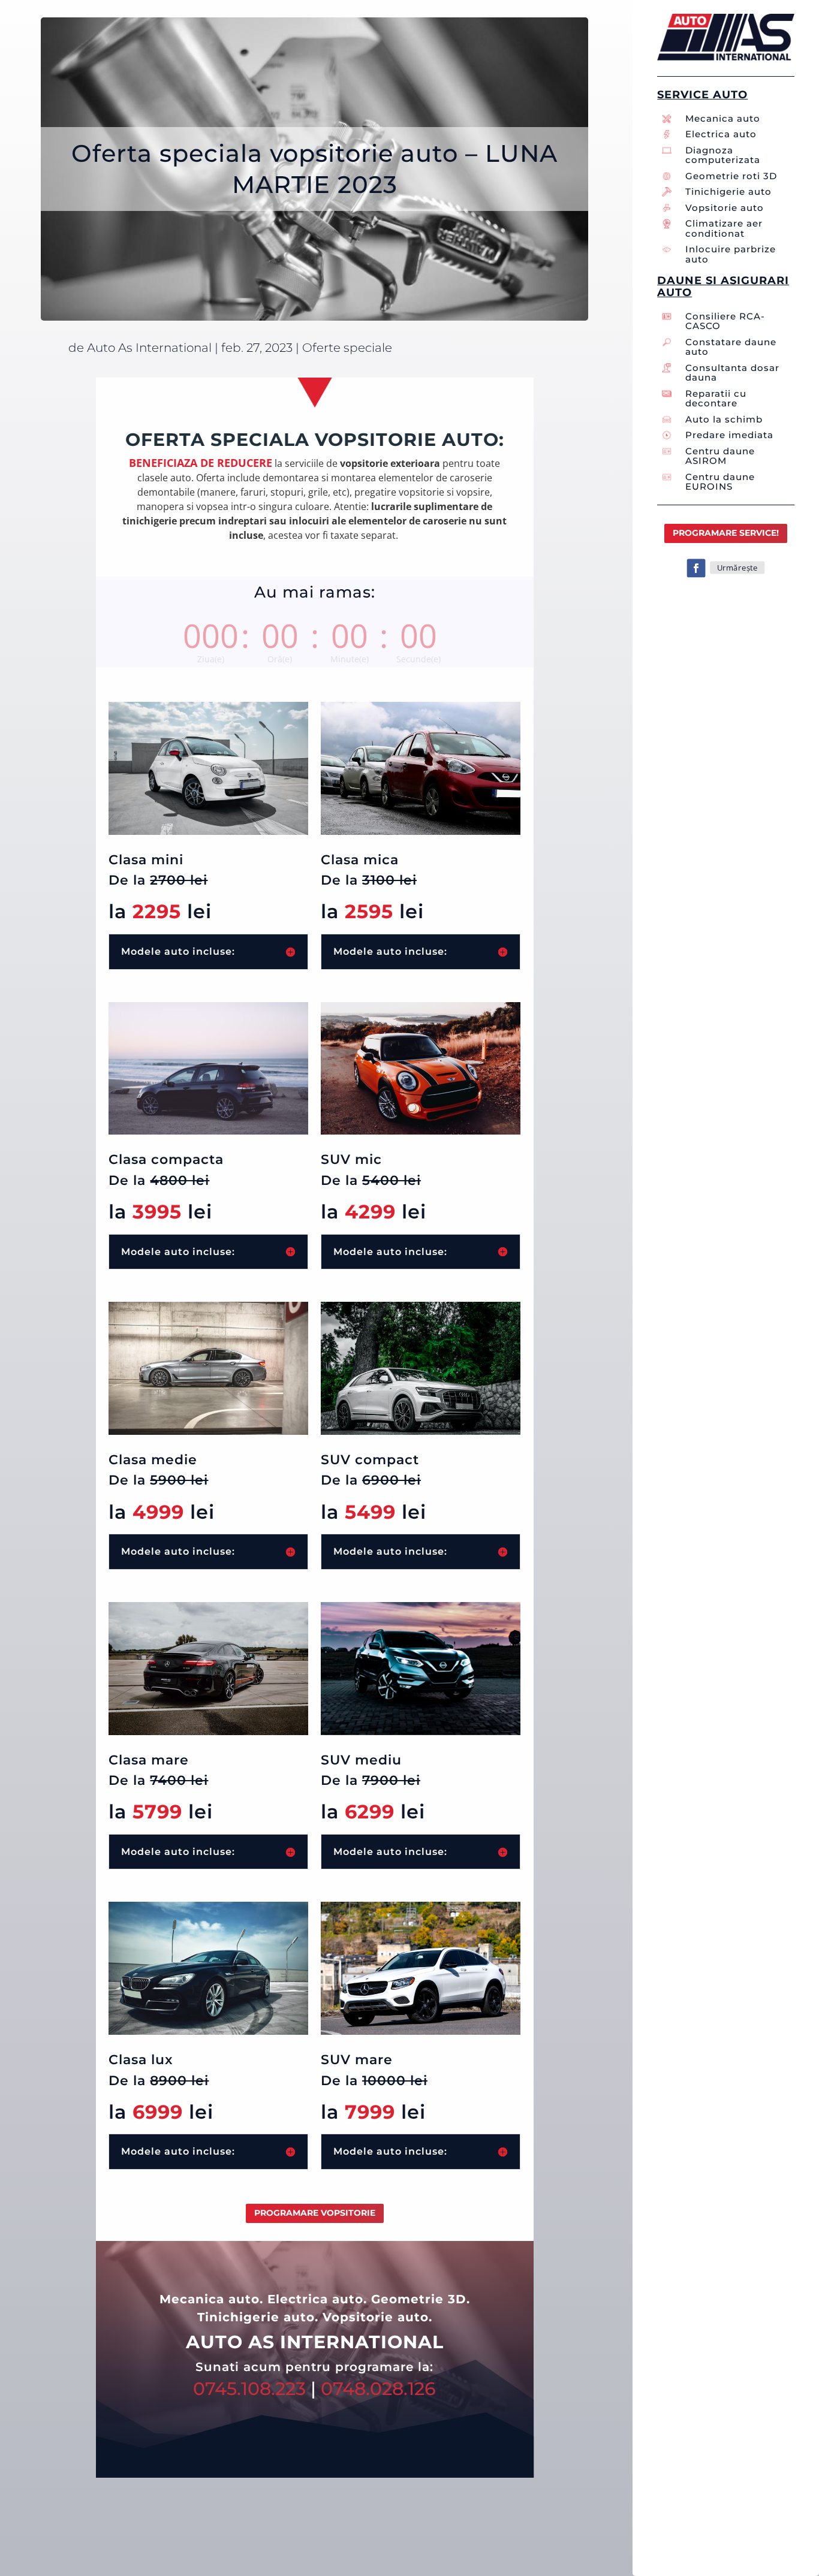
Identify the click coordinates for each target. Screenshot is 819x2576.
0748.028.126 (378, 2389)
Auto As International (149, 348)
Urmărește (737, 567)
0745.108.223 (249, 2389)
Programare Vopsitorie (315, 2213)
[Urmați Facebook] (696, 568)
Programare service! (726, 533)
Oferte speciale (347, 348)
